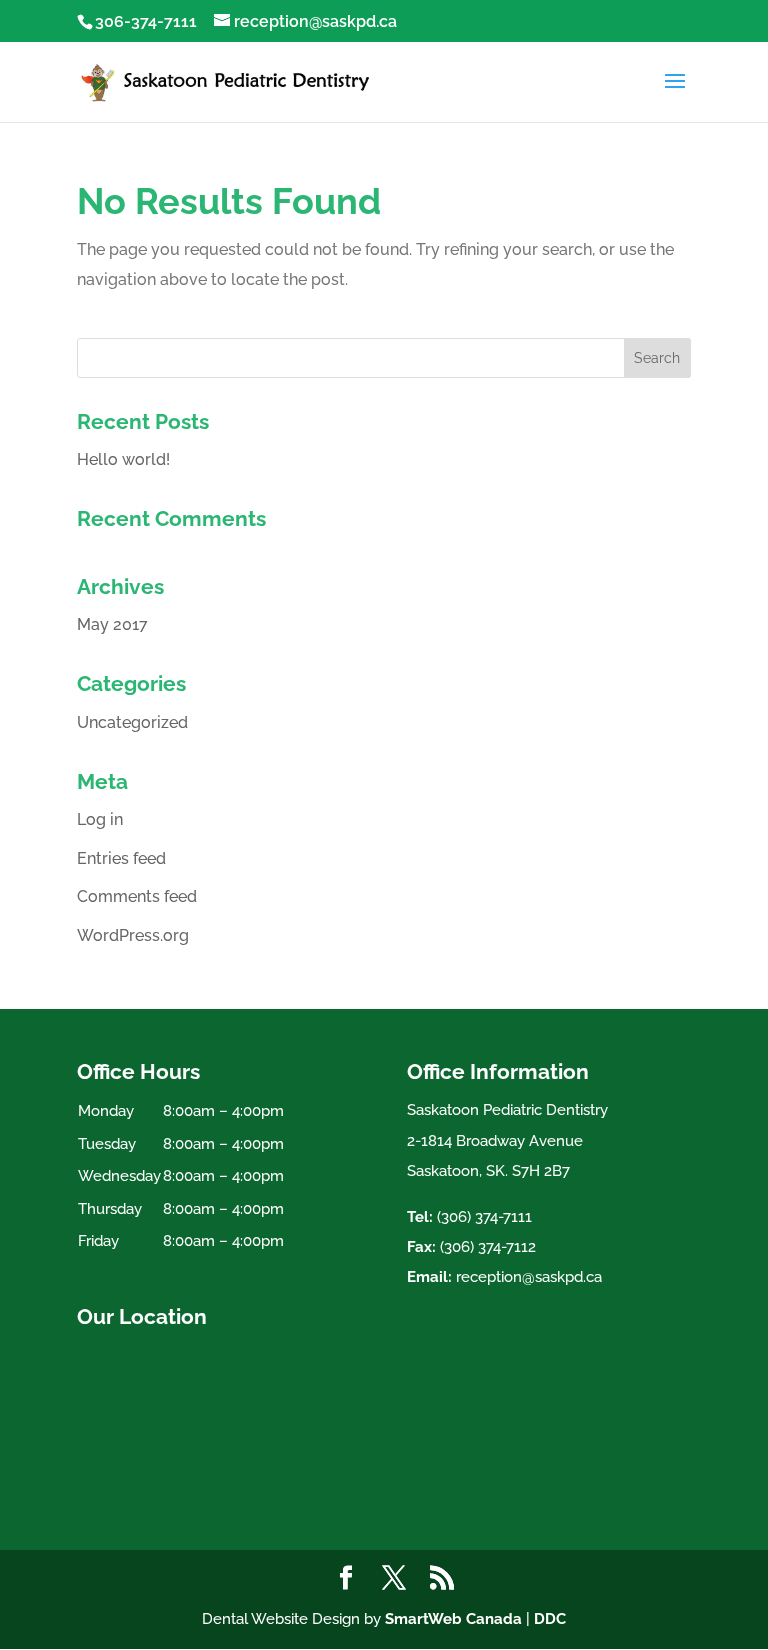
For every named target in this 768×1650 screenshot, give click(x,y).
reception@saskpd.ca (529, 1277)
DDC (550, 1619)
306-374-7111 (146, 21)
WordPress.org (133, 935)
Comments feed (137, 896)
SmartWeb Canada (453, 1619)
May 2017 (112, 624)
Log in (100, 819)
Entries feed (121, 858)
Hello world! (123, 459)
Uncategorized (132, 722)
